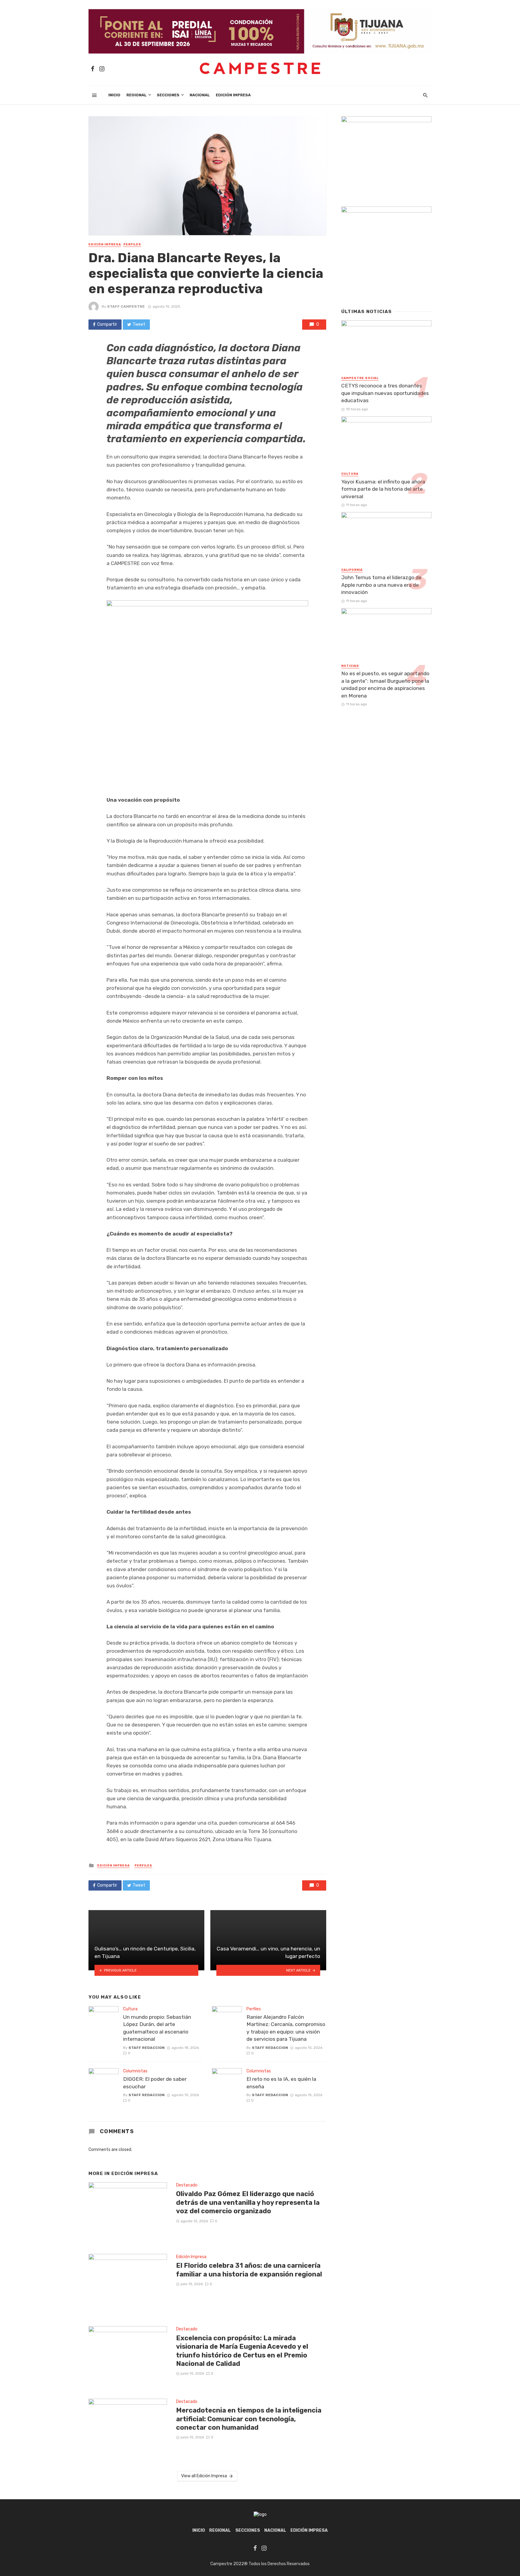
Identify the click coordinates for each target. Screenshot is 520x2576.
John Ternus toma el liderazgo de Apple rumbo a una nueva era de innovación (381, 585)
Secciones (168, 95)
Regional (136, 95)
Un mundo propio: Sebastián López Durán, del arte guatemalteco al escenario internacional (157, 2028)
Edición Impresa (233, 95)
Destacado (187, 2185)
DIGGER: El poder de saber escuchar (155, 2083)
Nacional (200, 95)
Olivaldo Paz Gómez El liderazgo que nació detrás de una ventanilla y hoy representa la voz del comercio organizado (248, 2202)
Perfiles (132, 244)
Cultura (130, 2009)
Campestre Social (360, 378)
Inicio (114, 95)
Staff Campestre (126, 306)
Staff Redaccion (147, 2048)
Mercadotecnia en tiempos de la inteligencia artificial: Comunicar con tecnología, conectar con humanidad (249, 2419)
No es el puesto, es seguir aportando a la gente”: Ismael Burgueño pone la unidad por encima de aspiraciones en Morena (385, 685)
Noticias (350, 666)
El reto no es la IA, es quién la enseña (281, 2083)
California (352, 570)
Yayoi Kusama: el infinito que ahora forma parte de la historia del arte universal (383, 489)
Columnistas (135, 2071)
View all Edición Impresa (204, 2476)
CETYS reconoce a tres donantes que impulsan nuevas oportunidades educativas (385, 393)
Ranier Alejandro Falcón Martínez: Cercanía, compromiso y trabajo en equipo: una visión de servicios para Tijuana (286, 2028)
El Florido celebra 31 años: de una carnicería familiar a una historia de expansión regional (249, 2270)
